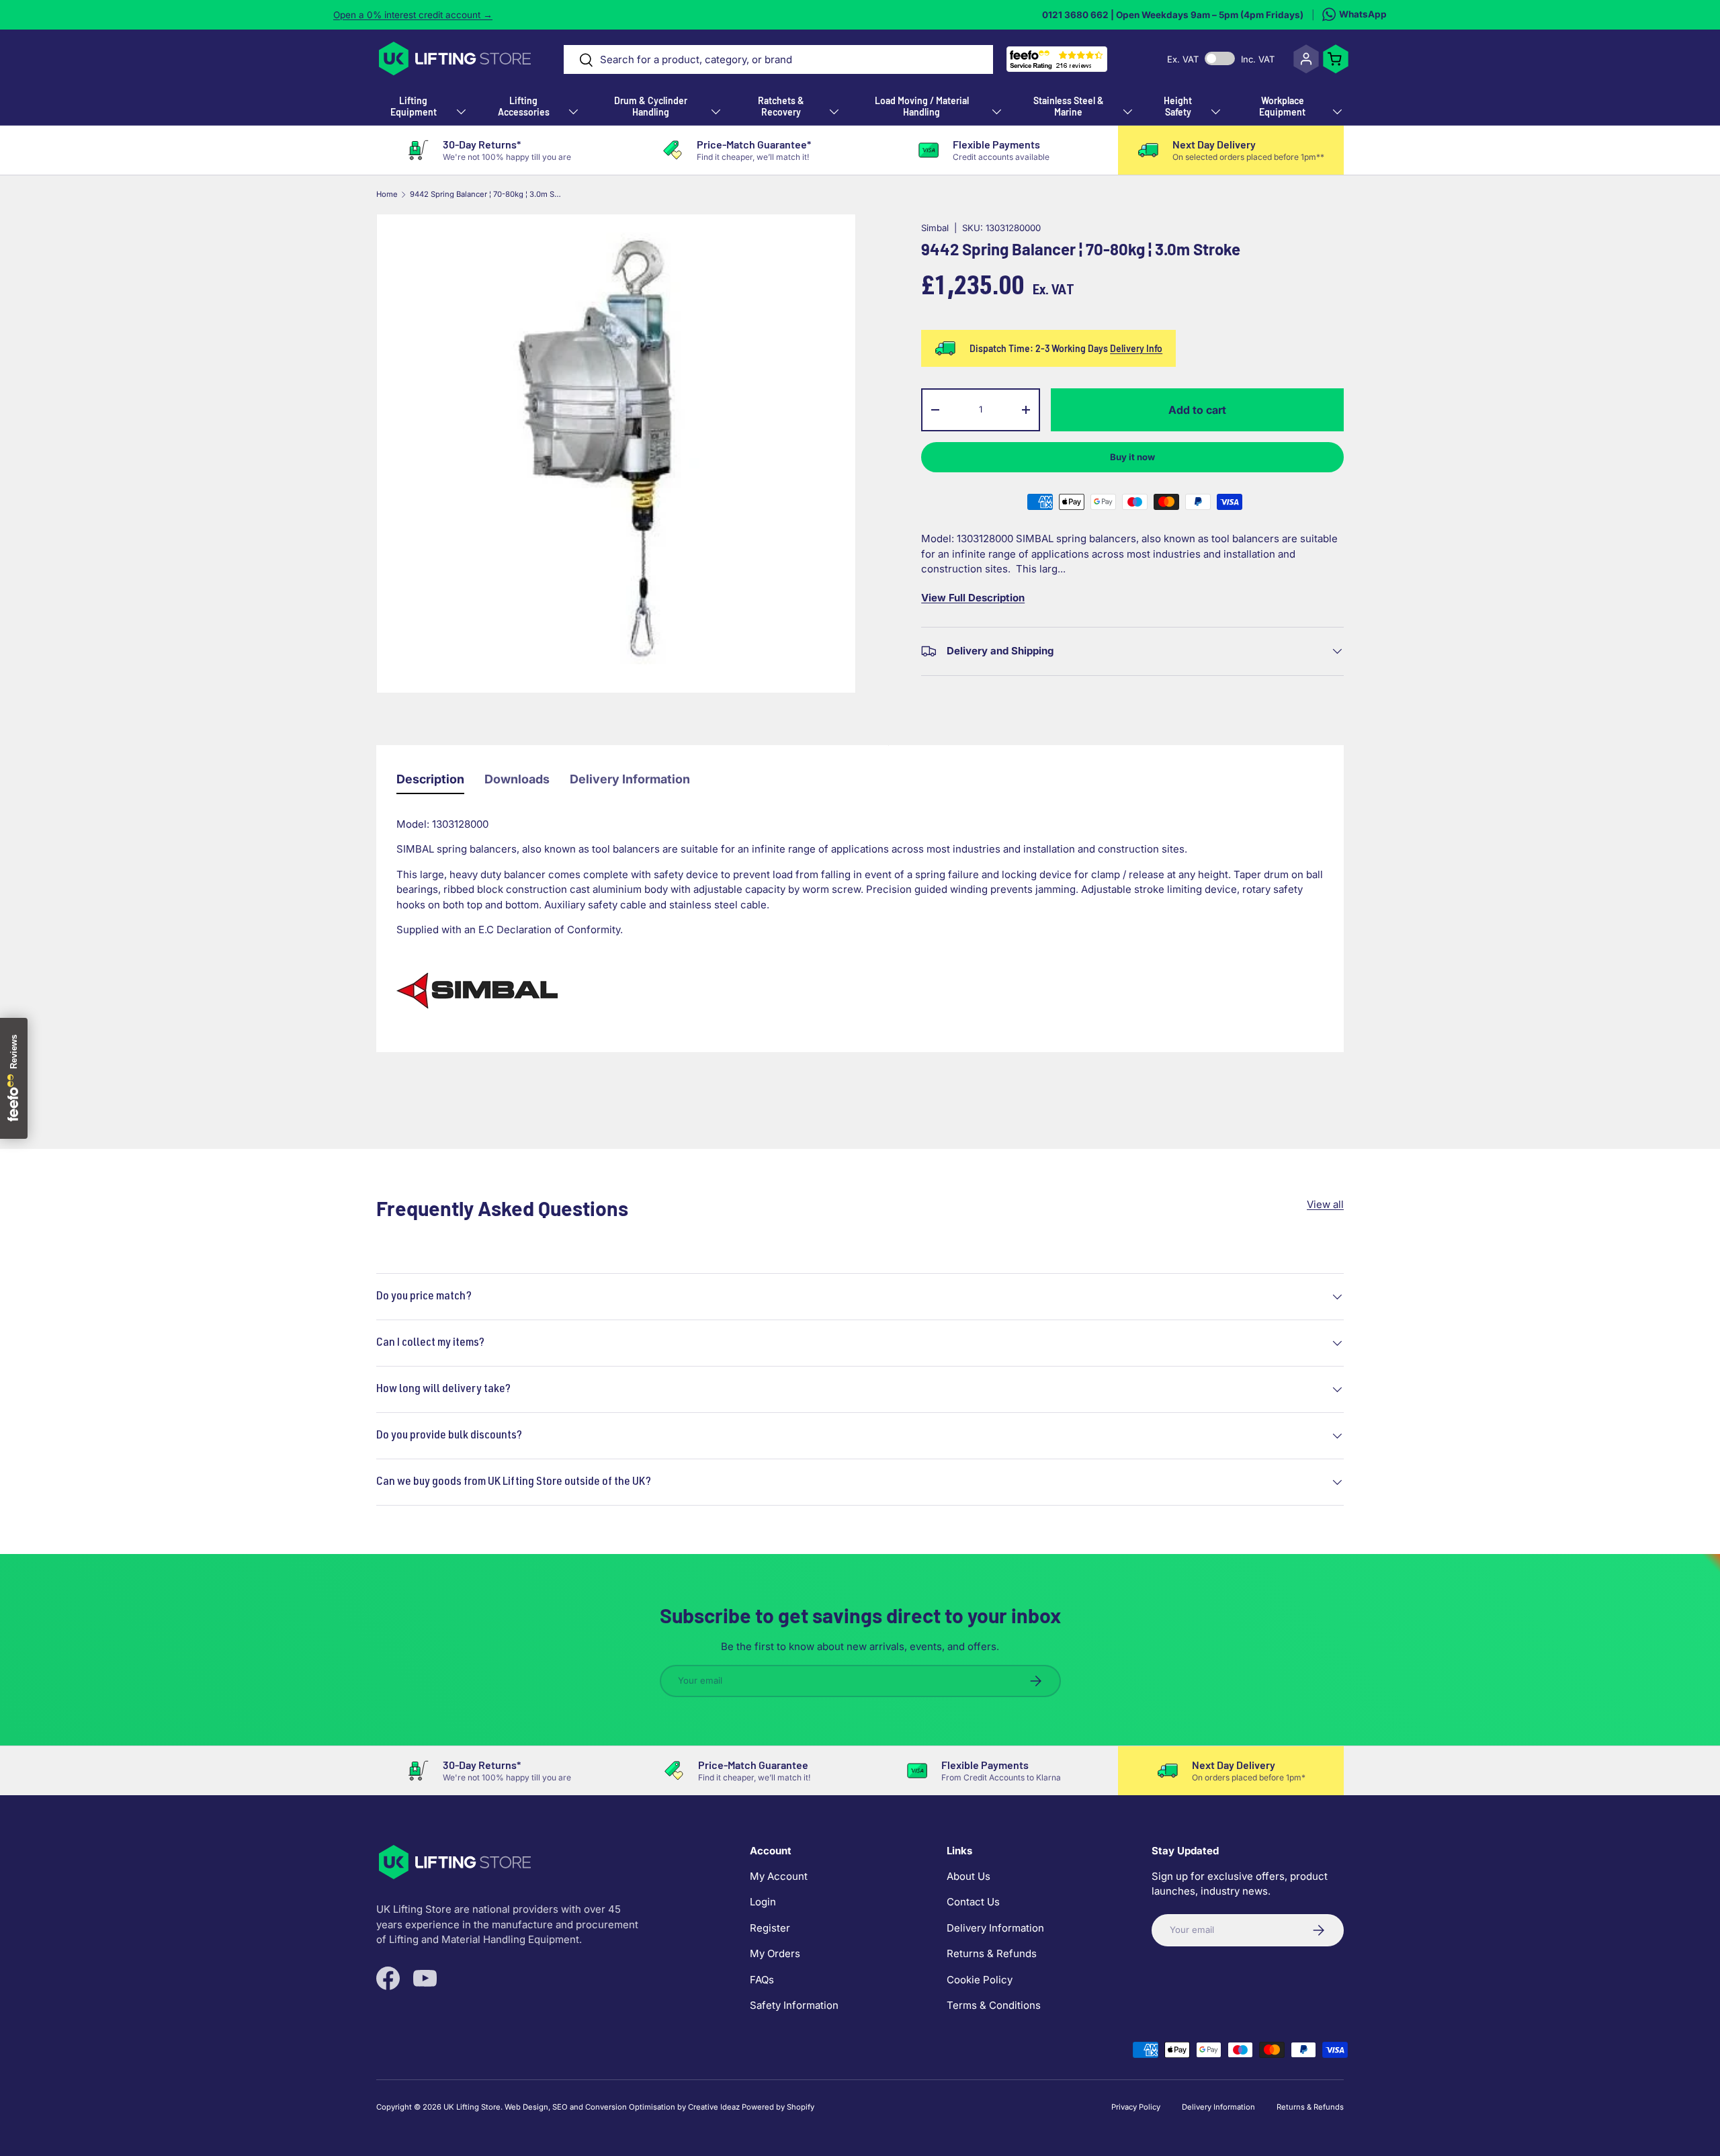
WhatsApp (1363, 14)
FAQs (762, 1980)
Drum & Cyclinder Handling (651, 106)
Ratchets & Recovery (781, 106)
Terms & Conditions (994, 2005)
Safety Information (794, 2005)
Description (430, 779)
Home (387, 195)
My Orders (775, 1953)
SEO (560, 2107)
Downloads (517, 779)
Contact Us (973, 1902)
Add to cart (1197, 410)
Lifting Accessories (524, 106)
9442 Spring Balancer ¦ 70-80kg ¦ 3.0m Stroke (485, 195)
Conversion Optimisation (630, 2107)
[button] (1336, 59)
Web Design (526, 2107)
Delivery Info (1136, 348)
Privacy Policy (1136, 2107)
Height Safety (1178, 106)
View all (1325, 1204)
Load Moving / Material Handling (922, 106)
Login (763, 1902)
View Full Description (973, 598)
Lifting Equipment (414, 106)
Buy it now (1132, 457)
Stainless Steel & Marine (1069, 106)
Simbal (935, 228)
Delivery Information (630, 779)
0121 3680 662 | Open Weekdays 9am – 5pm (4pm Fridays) (1173, 15)
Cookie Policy (980, 1980)
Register (770, 1928)
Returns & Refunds (992, 1953)
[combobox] (779, 59)
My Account (779, 1876)
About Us (969, 1876)
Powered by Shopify (778, 2107)
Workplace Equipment (1282, 106)
